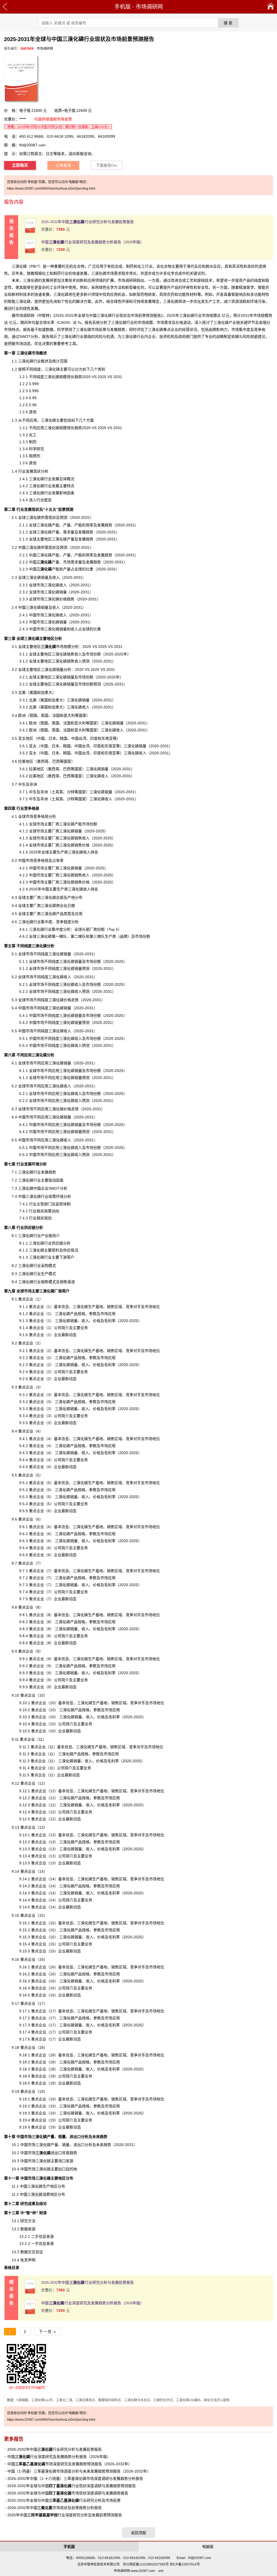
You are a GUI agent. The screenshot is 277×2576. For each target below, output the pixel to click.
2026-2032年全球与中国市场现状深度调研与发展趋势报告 (68, 2493)
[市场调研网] (271, 7)
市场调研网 (149, 7)
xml (161, 2571)
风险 (99, 337)
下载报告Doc (107, 165)
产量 (48, 562)
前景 (103, 329)
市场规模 (56, 647)
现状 (52, 547)
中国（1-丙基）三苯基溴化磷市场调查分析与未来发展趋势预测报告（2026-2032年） (79, 2471)
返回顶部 (138, 2533)
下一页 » (48, 2332)
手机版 (123, 7)
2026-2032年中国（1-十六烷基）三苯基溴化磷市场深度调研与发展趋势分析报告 (75, 2479)
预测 (86, 1155)
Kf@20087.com (32, 145)
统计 (56, 361)
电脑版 (208, 2547)
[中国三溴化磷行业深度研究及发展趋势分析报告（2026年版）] (30, 253)
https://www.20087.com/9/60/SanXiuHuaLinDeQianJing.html (51, 189)
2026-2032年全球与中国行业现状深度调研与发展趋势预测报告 (72, 2486)
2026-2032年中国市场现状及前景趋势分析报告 (55, 2508)
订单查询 (63, 165)
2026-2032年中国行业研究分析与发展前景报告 (88, 222)
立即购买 (20, 165)
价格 (179, 322)
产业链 (47, 1236)
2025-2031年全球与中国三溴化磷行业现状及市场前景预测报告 (108, 315)
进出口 (49, 2153)
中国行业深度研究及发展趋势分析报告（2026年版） (93, 242)
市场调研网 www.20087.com (134, 2571)
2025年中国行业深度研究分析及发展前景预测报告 (65, 2515)
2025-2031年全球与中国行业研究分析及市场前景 (64, 2500)
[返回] (5, 7)
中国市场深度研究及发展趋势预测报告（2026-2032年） (70, 2464)
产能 (55, 525)
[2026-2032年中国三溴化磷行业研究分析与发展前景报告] (30, 232)
